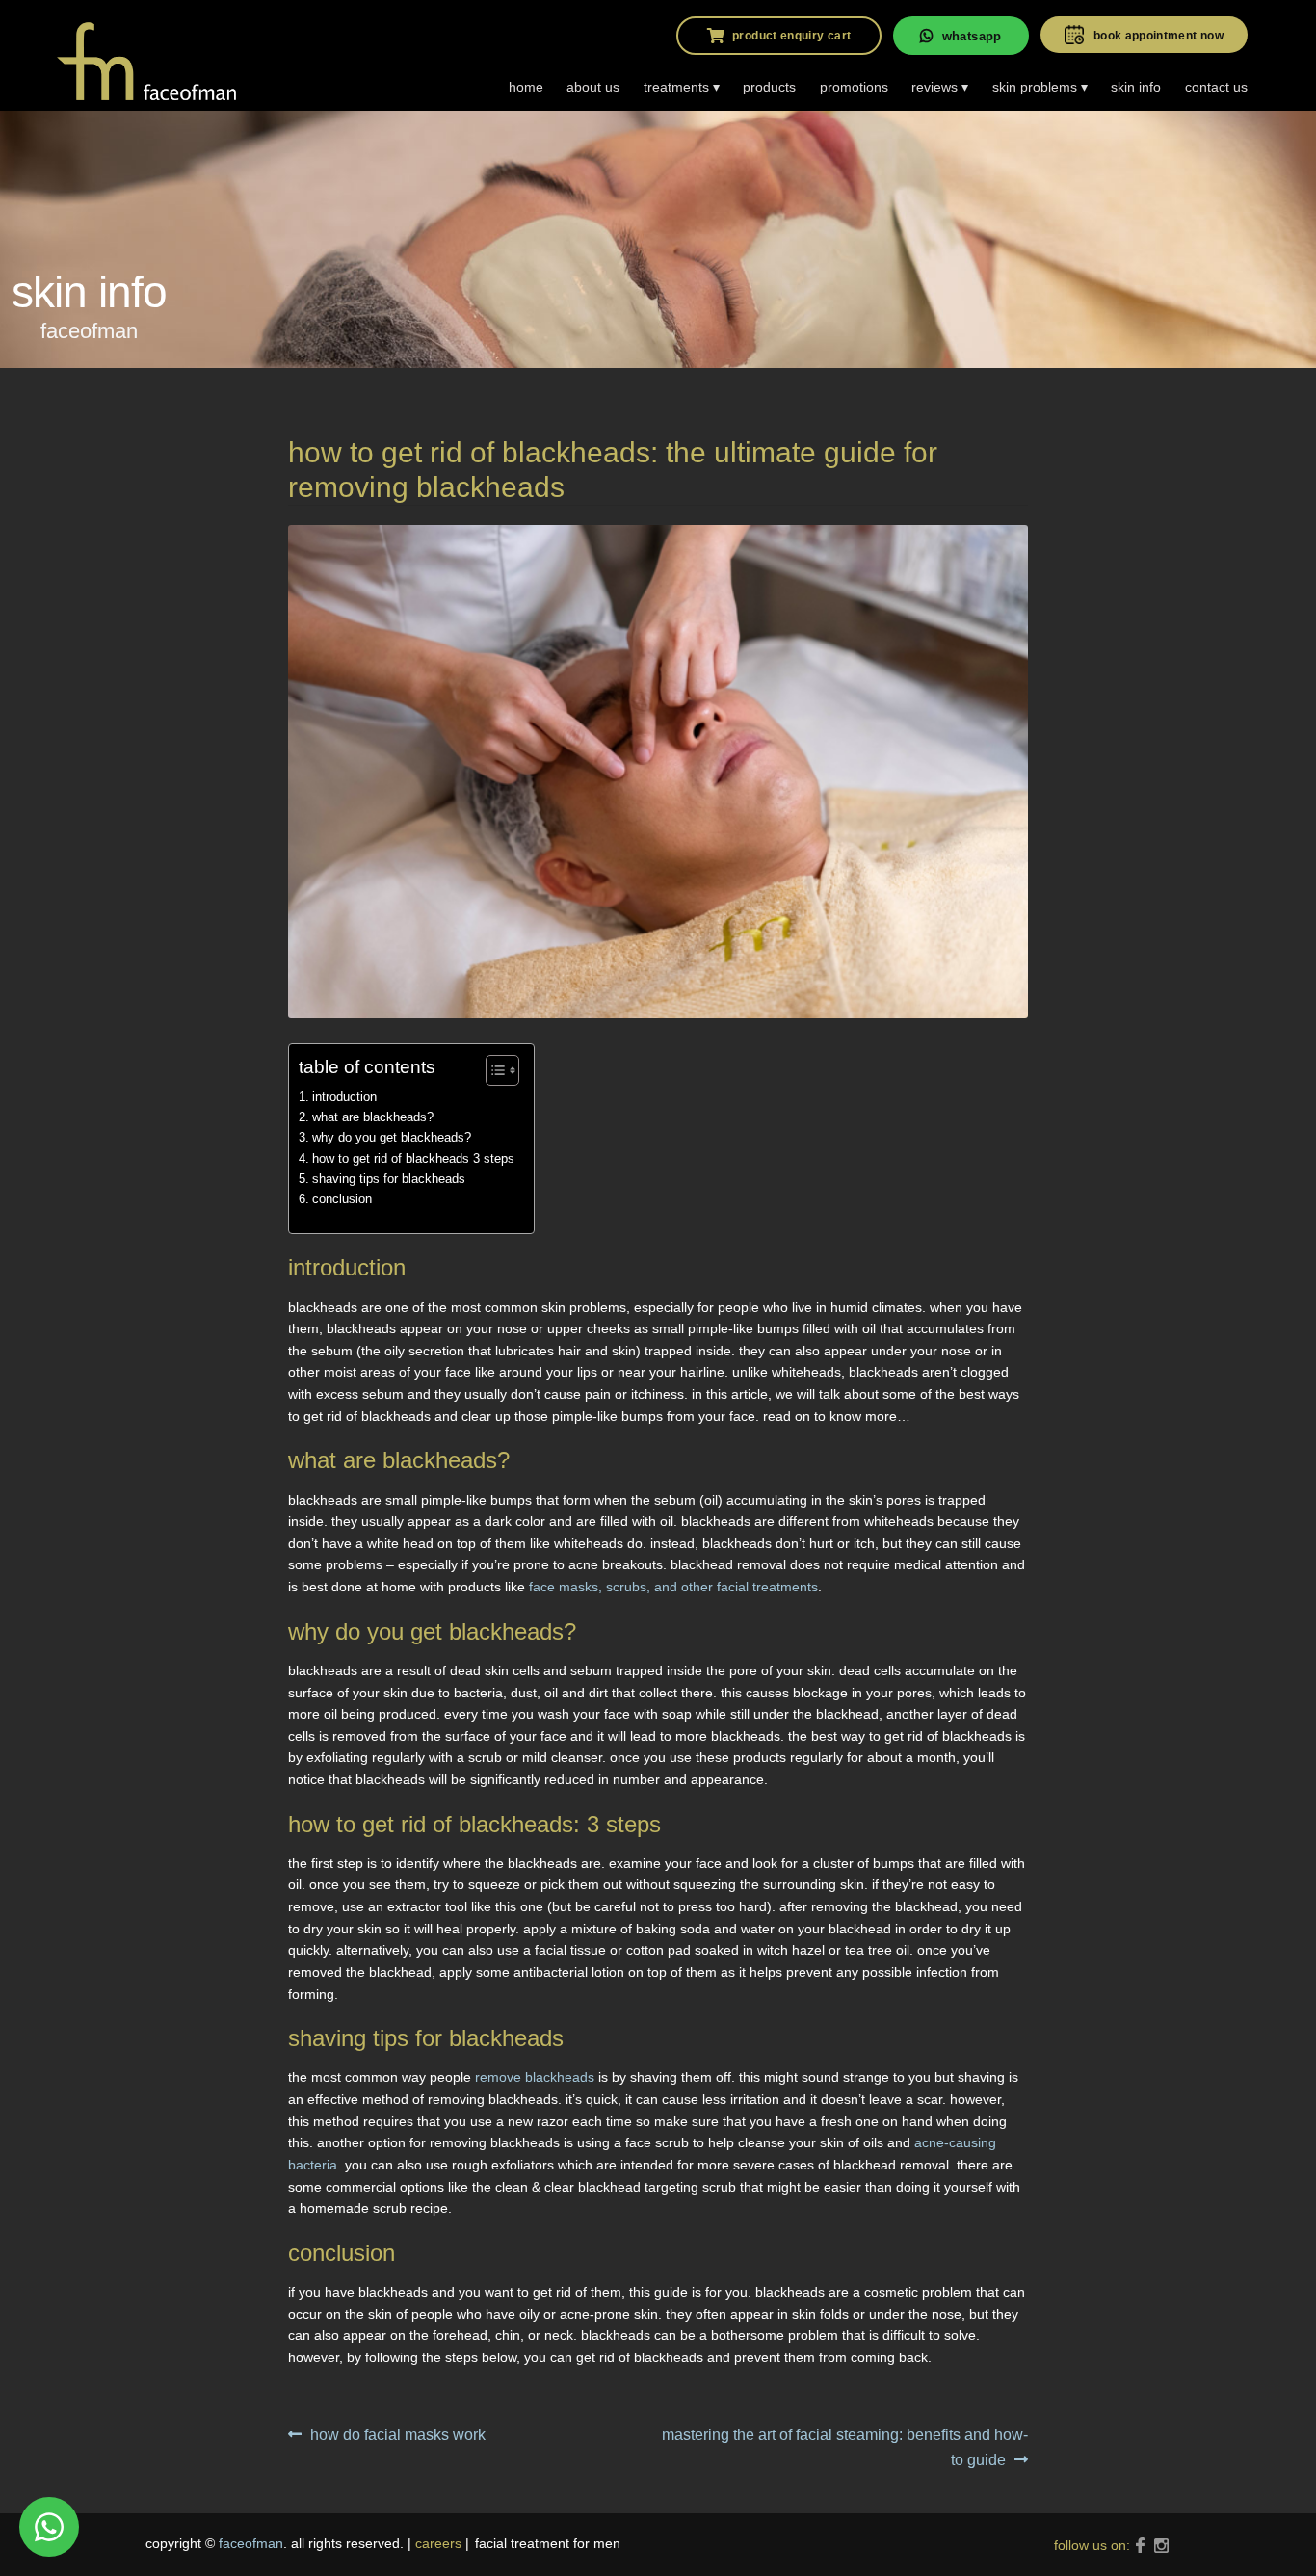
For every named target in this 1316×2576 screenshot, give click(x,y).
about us (593, 87)
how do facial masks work (397, 2437)
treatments (676, 87)
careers (438, 2543)
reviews (934, 87)
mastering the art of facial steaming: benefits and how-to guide (844, 2447)
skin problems (1035, 87)
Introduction (344, 1097)
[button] (493, 1070)
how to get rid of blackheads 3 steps (413, 1158)
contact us (1216, 87)
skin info (1136, 87)
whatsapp (972, 36)
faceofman (251, 2543)
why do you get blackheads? (392, 1137)
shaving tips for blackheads (389, 1179)
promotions (854, 87)
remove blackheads (535, 2077)
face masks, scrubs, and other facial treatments (673, 1587)
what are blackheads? (373, 1117)
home (526, 87)
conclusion (342, 1199)
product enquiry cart (791, 36)
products (769, 87)
